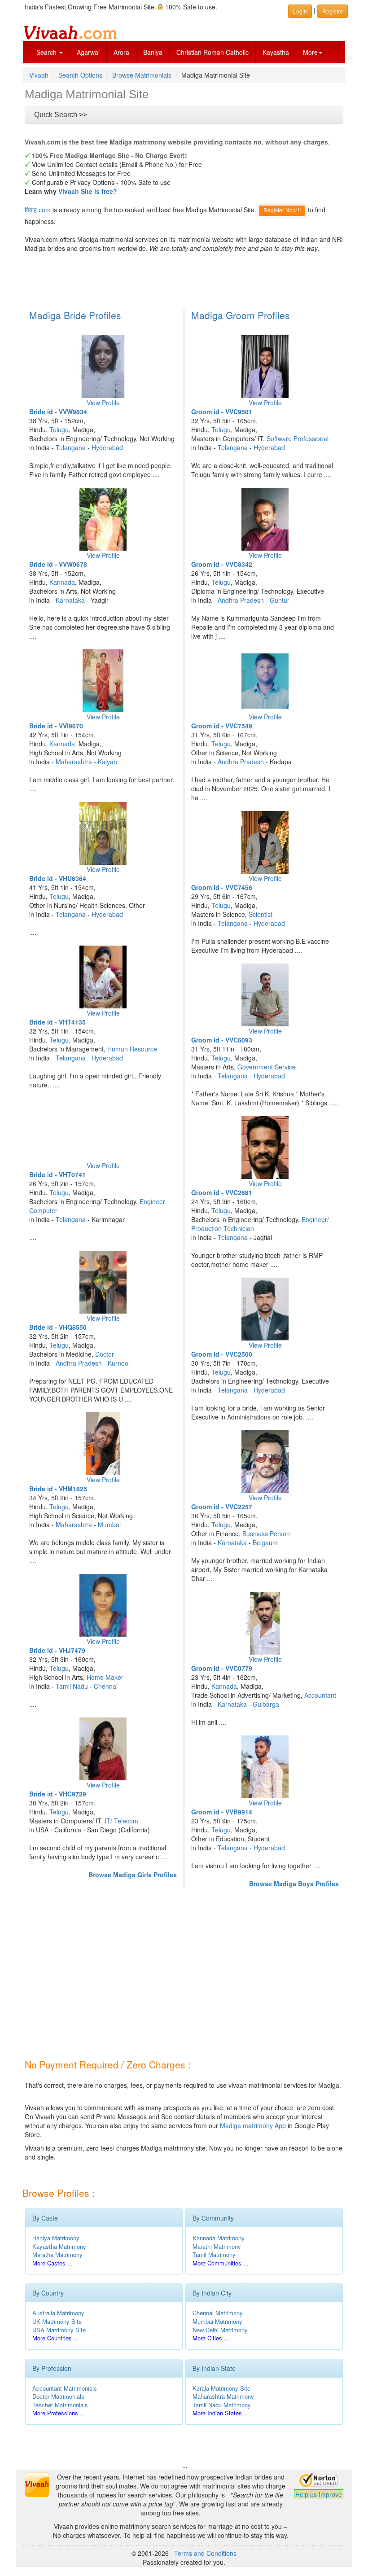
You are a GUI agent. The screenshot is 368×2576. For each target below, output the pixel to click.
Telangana (71, 447)
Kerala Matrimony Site (221, 2388)
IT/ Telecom (121, 1821)
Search (47, 52)
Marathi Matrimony (217, 2246)
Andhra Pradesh (79, 1363)
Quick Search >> (61, 115)
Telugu (59, 429)
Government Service (267, 1067)
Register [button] (333, 11)
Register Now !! (282, 210)
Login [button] (300, 11)
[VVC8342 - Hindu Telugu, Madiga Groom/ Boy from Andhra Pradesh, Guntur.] (265, 519)
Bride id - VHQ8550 (58, 1327)
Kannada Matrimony (219, 2238)
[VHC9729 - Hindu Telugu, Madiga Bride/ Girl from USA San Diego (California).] (103, 1749)
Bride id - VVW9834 (58, 412)
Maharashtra (74, 762)
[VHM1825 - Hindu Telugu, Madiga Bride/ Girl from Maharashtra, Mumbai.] (103, 1444)
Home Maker (105, 1677)
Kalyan (107, 762)
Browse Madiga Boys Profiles (294, 1884)
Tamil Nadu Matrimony (222, 2405)
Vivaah (39, 75)
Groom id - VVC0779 (222, 1668)
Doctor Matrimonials (58, 2396)
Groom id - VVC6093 (222, 1040)
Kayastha (276, 52)
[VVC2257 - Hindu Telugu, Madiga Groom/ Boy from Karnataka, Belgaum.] (265, 1462)
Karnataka (70, 600)
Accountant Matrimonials (65, 2388)
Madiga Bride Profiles (75, 315)
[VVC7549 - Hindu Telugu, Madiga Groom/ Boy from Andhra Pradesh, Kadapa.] (265, 681)
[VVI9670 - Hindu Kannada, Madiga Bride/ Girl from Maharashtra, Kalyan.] (103, 681)
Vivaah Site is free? (88, 191)
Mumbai (109, 1525)
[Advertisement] (186, 280)
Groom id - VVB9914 (222, 1812)
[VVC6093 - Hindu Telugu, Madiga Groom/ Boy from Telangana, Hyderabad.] (265, 995)
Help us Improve (319, 2494)
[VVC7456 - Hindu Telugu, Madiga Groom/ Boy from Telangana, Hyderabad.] (265, 842)
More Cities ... (211, 2338)
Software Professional (298, 438)
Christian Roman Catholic (212, 52)
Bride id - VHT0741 (57, 1174)
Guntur (280, 600)
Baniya (153, 52)
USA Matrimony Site (59, 2330)
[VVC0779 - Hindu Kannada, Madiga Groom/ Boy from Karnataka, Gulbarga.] (265, 1623)
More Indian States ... (221, 2413)
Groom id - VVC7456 (222, 887)
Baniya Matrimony (56, 2238)
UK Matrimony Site (57, 2321)
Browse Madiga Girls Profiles (133, 1875)
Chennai (106, 1686)
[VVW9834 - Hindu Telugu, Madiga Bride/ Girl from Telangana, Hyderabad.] (103, 367)
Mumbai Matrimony (217, 2321)
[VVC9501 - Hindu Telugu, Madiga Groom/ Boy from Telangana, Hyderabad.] (265, 367)
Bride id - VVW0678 (58, 564)
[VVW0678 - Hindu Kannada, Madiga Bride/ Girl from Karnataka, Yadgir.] (103, 519)
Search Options (80, 75)
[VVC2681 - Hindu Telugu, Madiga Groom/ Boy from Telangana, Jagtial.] (265, 1148)
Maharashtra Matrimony (223, 2396)
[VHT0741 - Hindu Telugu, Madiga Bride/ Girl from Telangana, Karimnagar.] (103, 1130)
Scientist (261, 914)
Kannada (62, 582)
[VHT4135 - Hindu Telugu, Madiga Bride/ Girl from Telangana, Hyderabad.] (103, 977)
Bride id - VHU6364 (58, 878)
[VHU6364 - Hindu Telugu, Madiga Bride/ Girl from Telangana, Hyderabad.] (103, 833)
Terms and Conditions (205, 2553)
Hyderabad (107, 447)
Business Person (266, 1533)
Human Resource (132, 1049)
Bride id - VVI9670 (56, 726)
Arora (121, 52)
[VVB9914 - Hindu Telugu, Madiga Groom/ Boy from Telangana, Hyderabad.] (265, 1767)
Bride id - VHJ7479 (57, 1650)
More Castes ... (53, 2263)
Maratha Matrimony (57, 2254)
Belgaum (265, 1542)
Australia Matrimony (58, 2313)
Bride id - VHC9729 (58, 1794)
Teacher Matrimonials (60, 2405)
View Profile (103, 403)
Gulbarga (266, 1704)
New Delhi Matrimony (220, 2330)
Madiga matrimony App (253, 2125)
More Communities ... (221, 2263)
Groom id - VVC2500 (222, 1354)
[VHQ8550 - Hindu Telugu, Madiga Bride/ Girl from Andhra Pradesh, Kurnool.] (103, 1282)
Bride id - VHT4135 (57, 1022)
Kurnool (119, 1363)
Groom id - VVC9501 (222, 412)
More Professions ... (59, 2413)
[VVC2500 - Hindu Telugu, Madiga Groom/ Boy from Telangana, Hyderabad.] (265, 1309)
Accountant (320, 1695)
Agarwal (88, 52)
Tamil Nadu (72, 1686)
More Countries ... (56, 2338)
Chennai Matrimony (218, 2313)
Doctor (105, 1354)
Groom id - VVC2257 (222, 1507)
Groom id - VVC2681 (222, 1192)
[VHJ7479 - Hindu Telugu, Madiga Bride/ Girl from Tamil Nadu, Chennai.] (103, 1605)
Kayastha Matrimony (59, 2246)
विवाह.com (38, 210)
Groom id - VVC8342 (222, 564)
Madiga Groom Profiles (241, 315)
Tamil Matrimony (214, 2254)
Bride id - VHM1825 (58, 1489)
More (310, 52)
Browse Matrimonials (142, 75)
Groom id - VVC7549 (222, 726)
